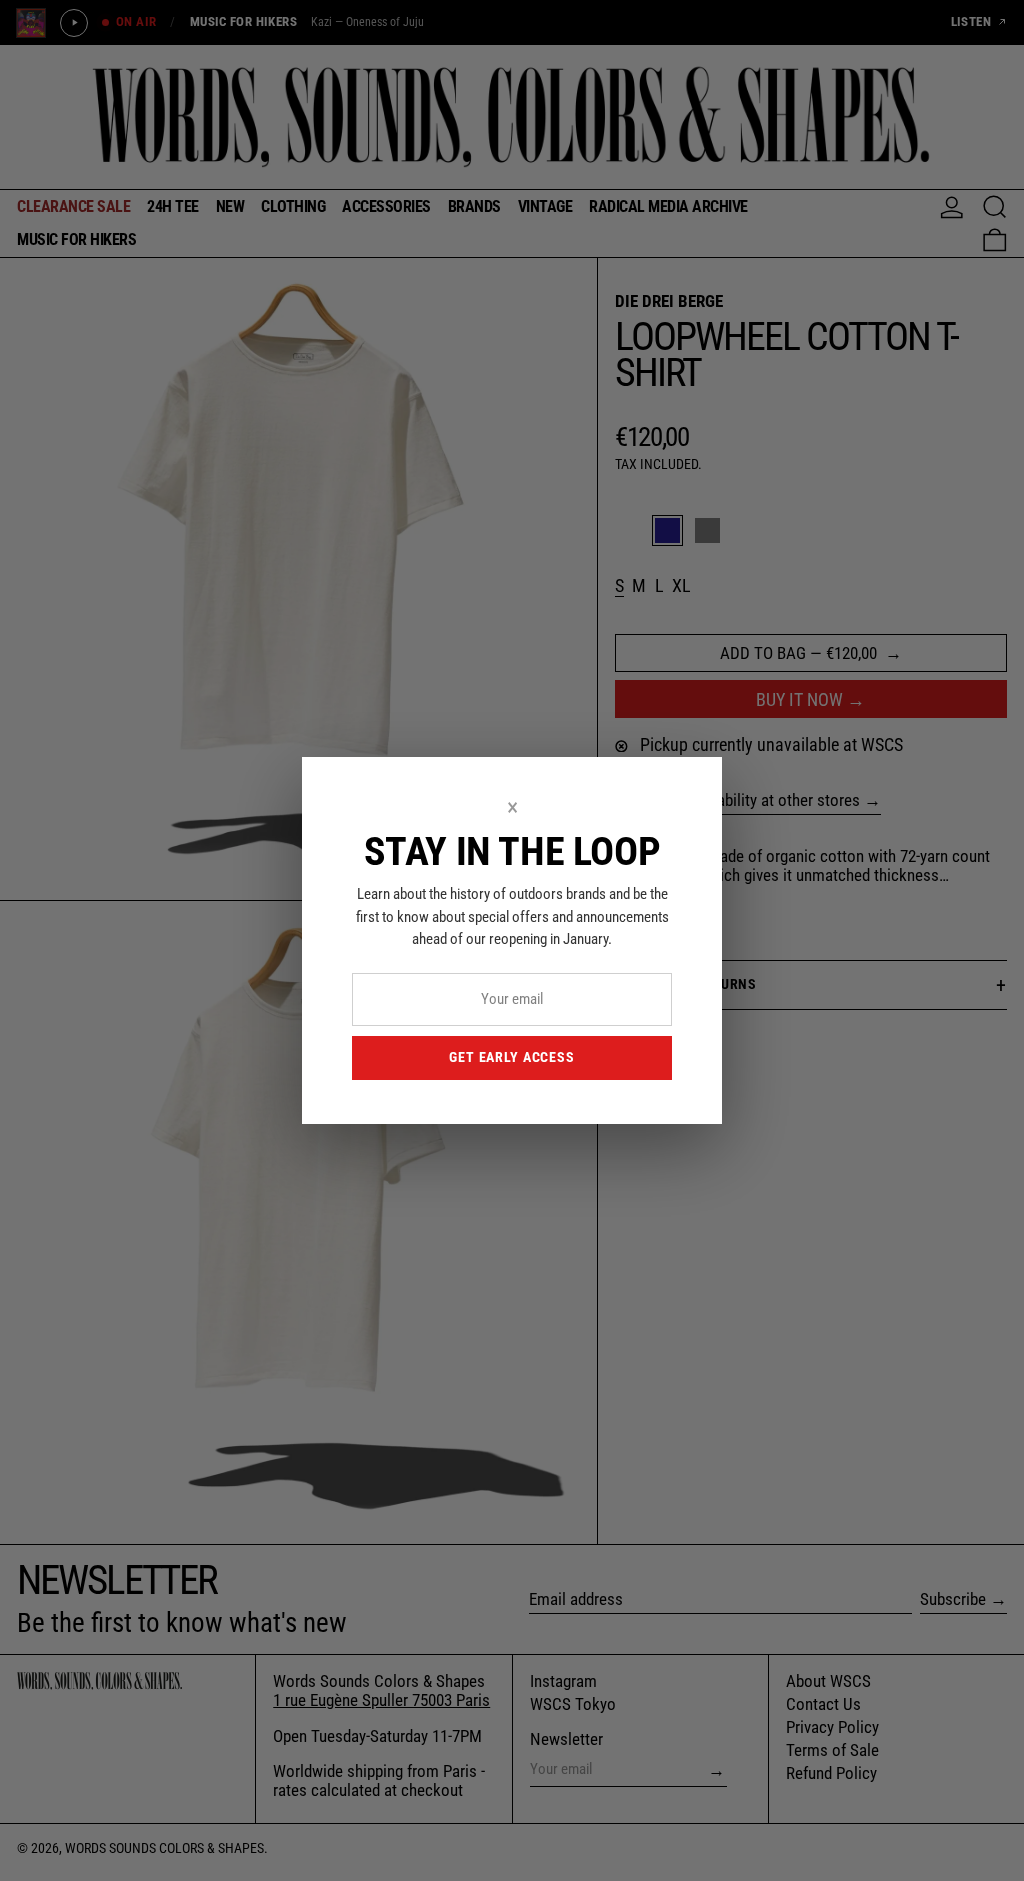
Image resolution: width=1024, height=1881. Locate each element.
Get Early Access (511, 1057)
